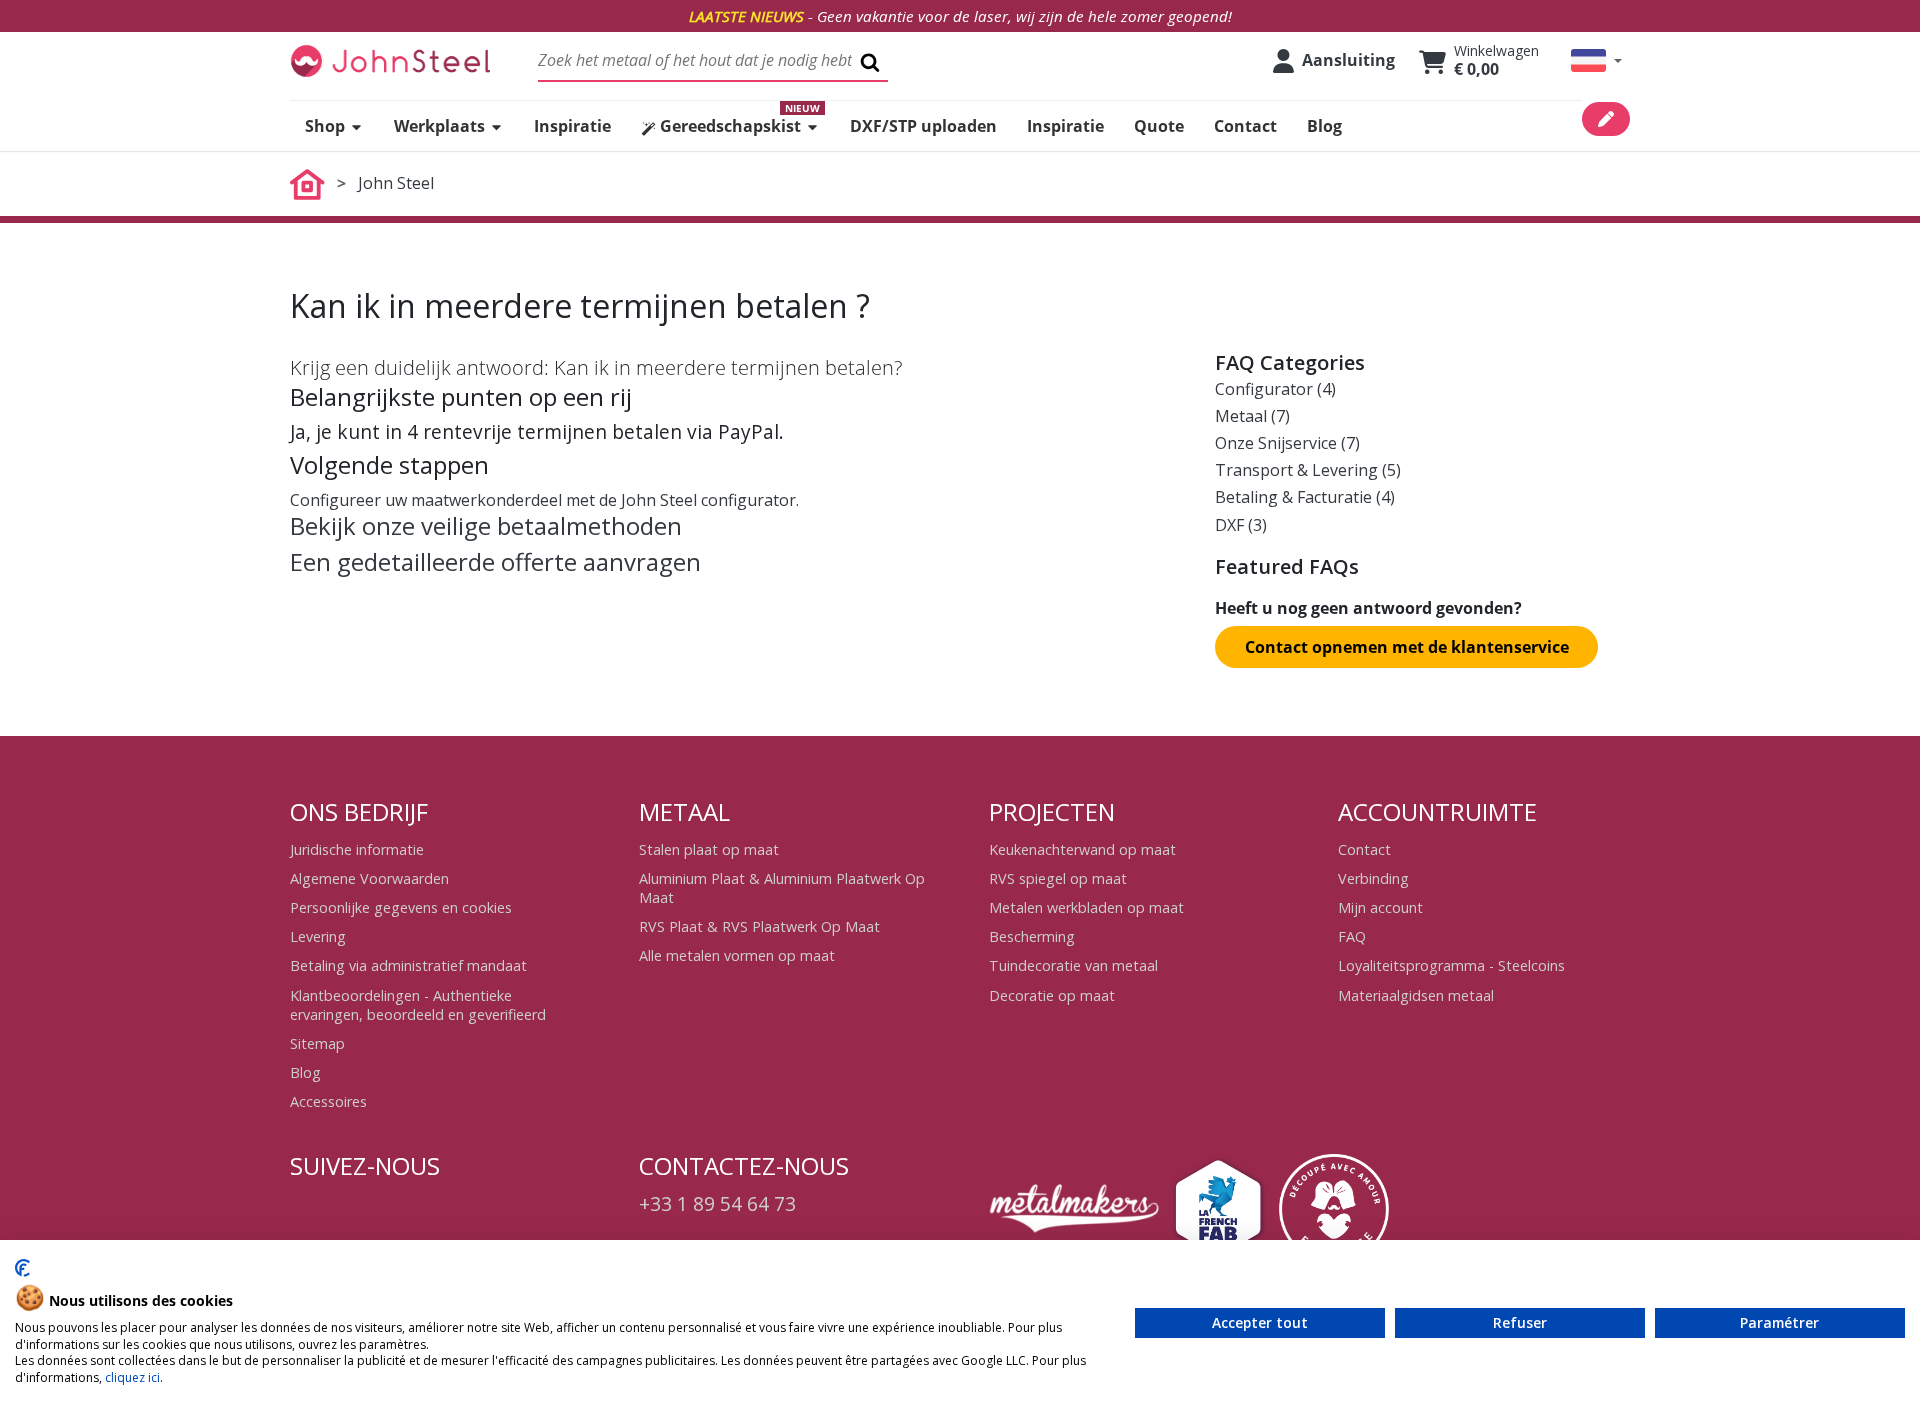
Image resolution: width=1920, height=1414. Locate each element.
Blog (305, 1072)
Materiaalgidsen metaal (1416, 995)
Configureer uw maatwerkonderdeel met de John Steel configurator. (544, 500)
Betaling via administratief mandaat (408, 965)
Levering (318, 936)
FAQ (1352, 936)
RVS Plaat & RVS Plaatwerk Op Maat (759, 926)
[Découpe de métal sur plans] (390, 60)
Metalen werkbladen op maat (1086, 907)
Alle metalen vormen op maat (737, 955)
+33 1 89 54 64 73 (717, 1203)
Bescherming (1032, 936)
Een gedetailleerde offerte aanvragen (495, 561)
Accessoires (328, 1101)
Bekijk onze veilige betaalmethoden (486, 525)
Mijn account (1380, 907)
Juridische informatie (357, 849)
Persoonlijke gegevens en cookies (401, 907)
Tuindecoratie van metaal (1073, 965)
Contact (1364, 849)
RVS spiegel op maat (1058, 878)
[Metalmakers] (1074, 1209)
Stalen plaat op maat (709, 849)
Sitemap (317, 1043)
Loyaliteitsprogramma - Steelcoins (1451, 965)
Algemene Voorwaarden (369, 878)
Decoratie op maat (1052, 995)
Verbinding (1373, 878)
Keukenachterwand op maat (1082, 849)
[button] (1596, 60)
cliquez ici (132, 1377)
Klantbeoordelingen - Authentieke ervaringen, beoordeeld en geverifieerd (418, 1005)
